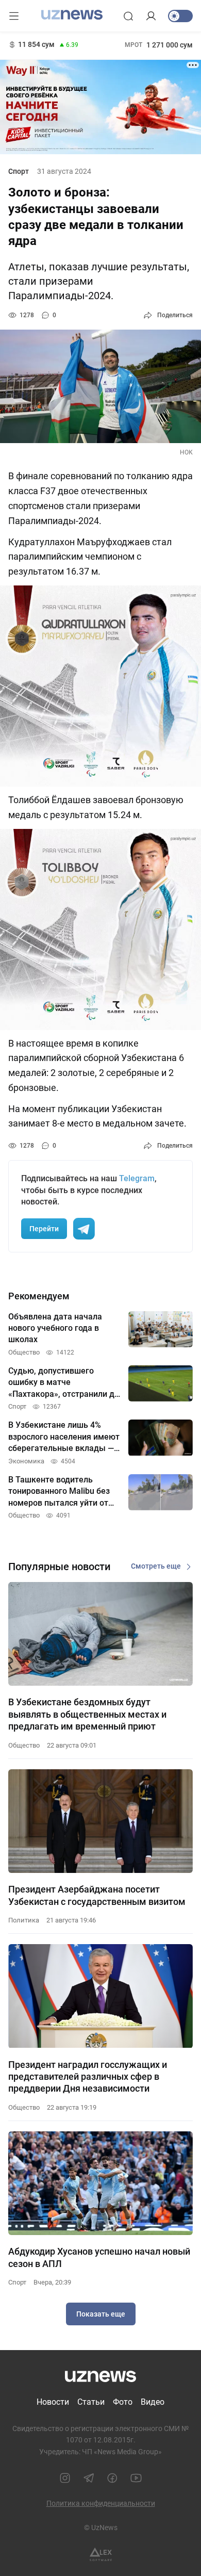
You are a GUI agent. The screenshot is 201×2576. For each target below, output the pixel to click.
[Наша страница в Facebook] (112, 2478)
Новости (53, 2402)
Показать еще (101, 2314)
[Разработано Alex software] (101, 2555)
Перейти (44, 1229)
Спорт (19, 171)
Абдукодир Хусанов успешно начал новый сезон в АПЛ (99, 2257)
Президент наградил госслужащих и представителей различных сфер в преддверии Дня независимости (88, 2077)
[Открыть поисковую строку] (128, 16)
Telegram (137, 1178)
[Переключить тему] (180, 16)
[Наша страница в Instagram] (65, 2478)
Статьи (91, 2402)
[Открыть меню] (14, 16)
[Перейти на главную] (72, 15)
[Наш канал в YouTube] (136, 2478)
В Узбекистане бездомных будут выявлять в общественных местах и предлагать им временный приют (87, 1714)
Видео (153, 2402)
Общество (24, 1745)
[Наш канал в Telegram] (89, 2478)
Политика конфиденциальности (101, 2503)
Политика (24, 1920)
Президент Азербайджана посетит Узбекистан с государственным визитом (97, 1895)
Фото (123, 2402)
